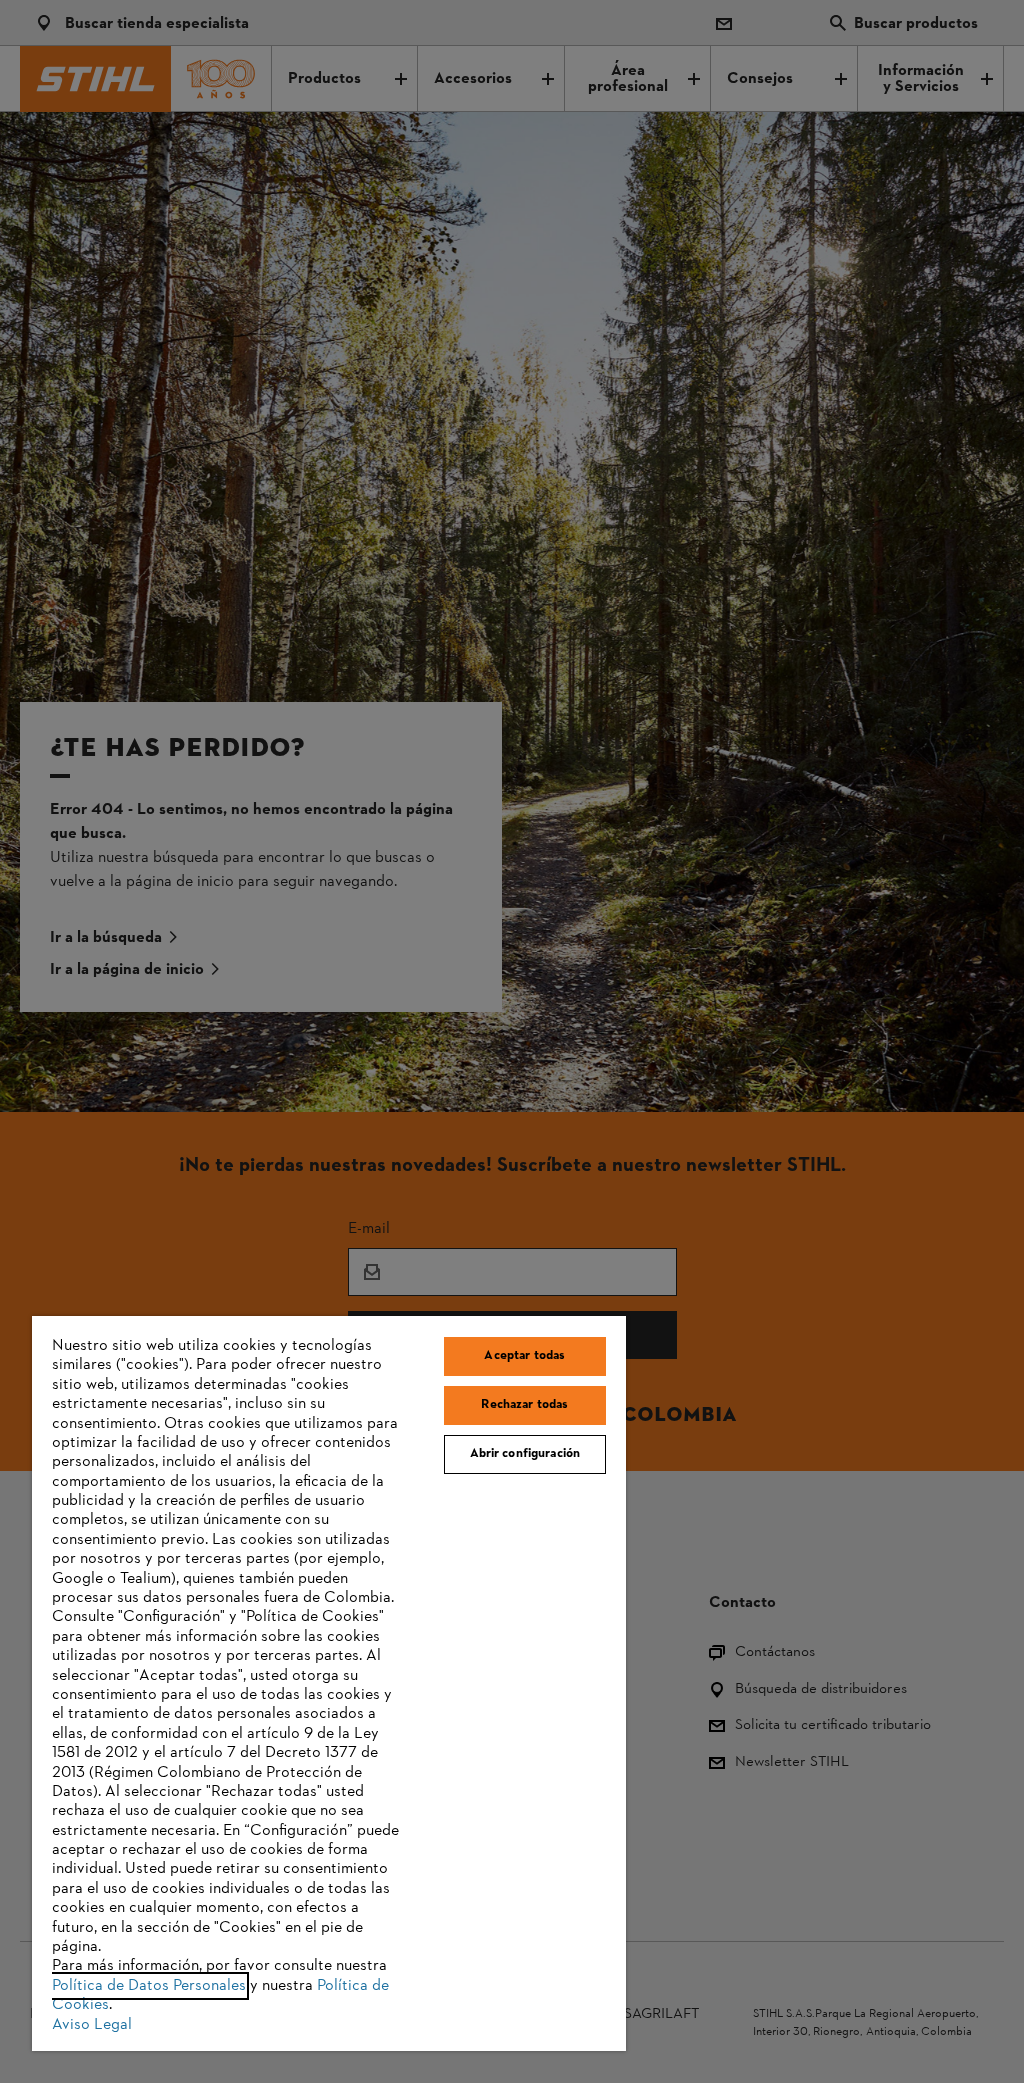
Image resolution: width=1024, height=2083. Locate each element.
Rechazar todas (524, 1405)
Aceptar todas (524, 1356)
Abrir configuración (525, 1454)
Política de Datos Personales (149, 1986)
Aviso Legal (92, 2025)
